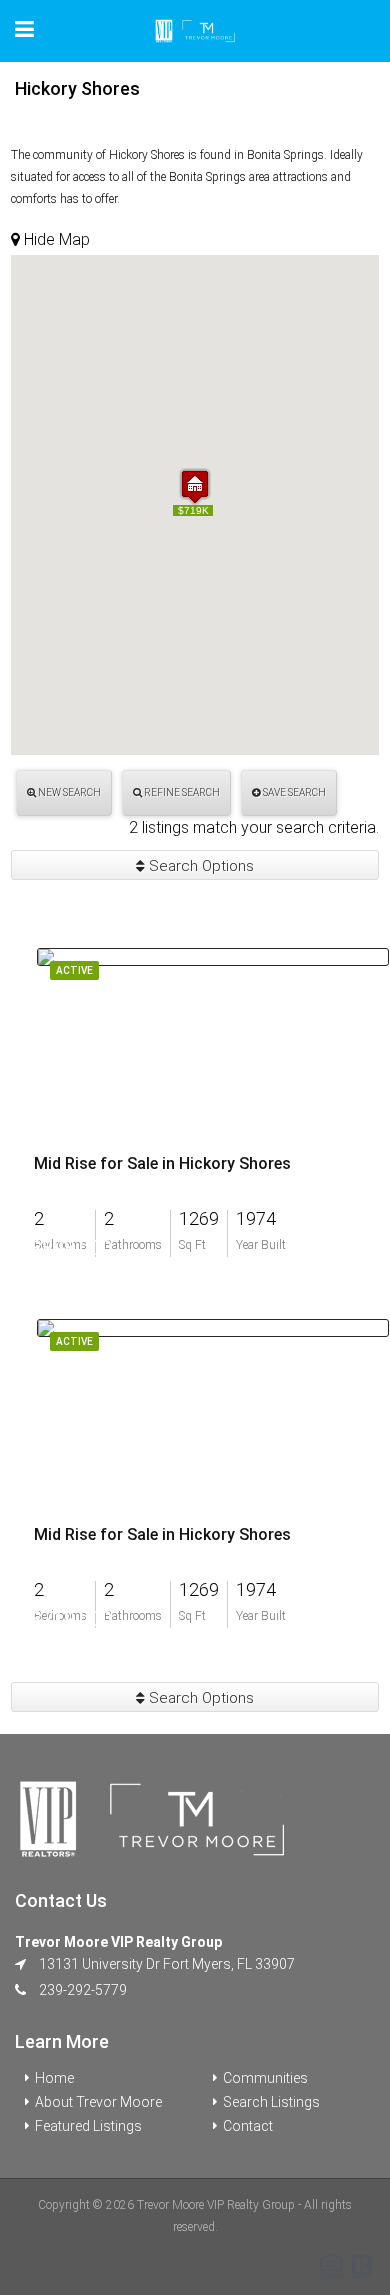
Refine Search (181, 792)
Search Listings (271, 2102)
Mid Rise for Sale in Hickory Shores (162, 1164)
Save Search (293, 792)
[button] (195, 486)
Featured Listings (88, 2126)
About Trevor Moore (98, 2102)
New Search (68, 792)
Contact (248, 2126)
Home (54, 2078)
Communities (265, 2078)
